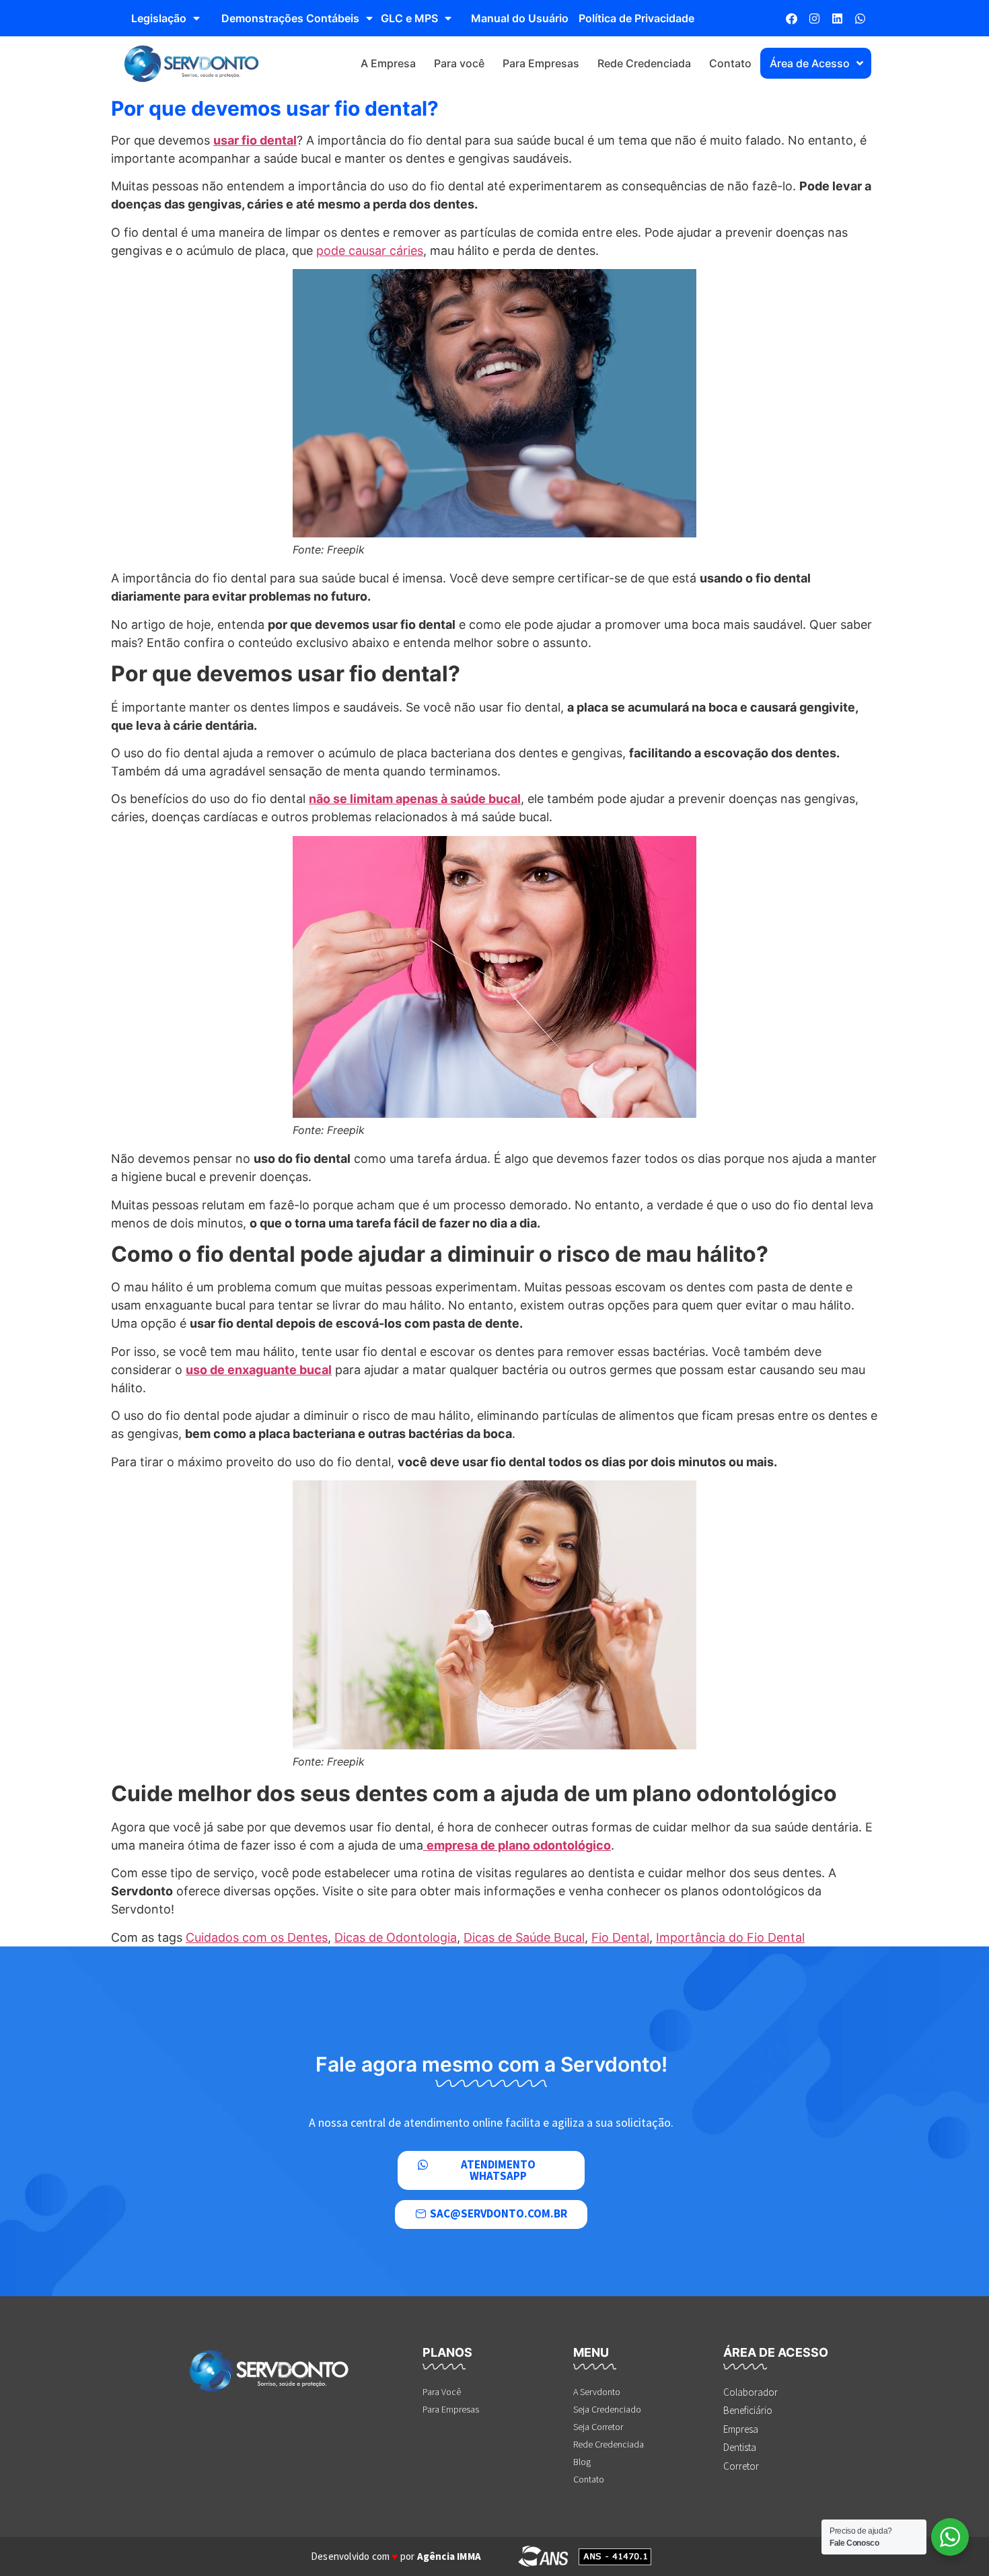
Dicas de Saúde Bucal (524, 1937)
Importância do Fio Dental (730, 1937)
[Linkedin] (837, 18)
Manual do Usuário (520, 18)
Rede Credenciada (644, 63)
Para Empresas (541, 63)
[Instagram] (814, 18)
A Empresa (388, 63)
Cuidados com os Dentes (257, 1937)
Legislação (159, 18)
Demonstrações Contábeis (290, 18)
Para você (459, 63)
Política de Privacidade (636, 18)
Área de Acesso (810, 63)
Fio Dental (620, 1937)
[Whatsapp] (860, 18)
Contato (730, 63)
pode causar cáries (370, 251)
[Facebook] (791, 18)
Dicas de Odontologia (396, 1937)
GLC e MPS (409, 18)
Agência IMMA (449, 2556)
